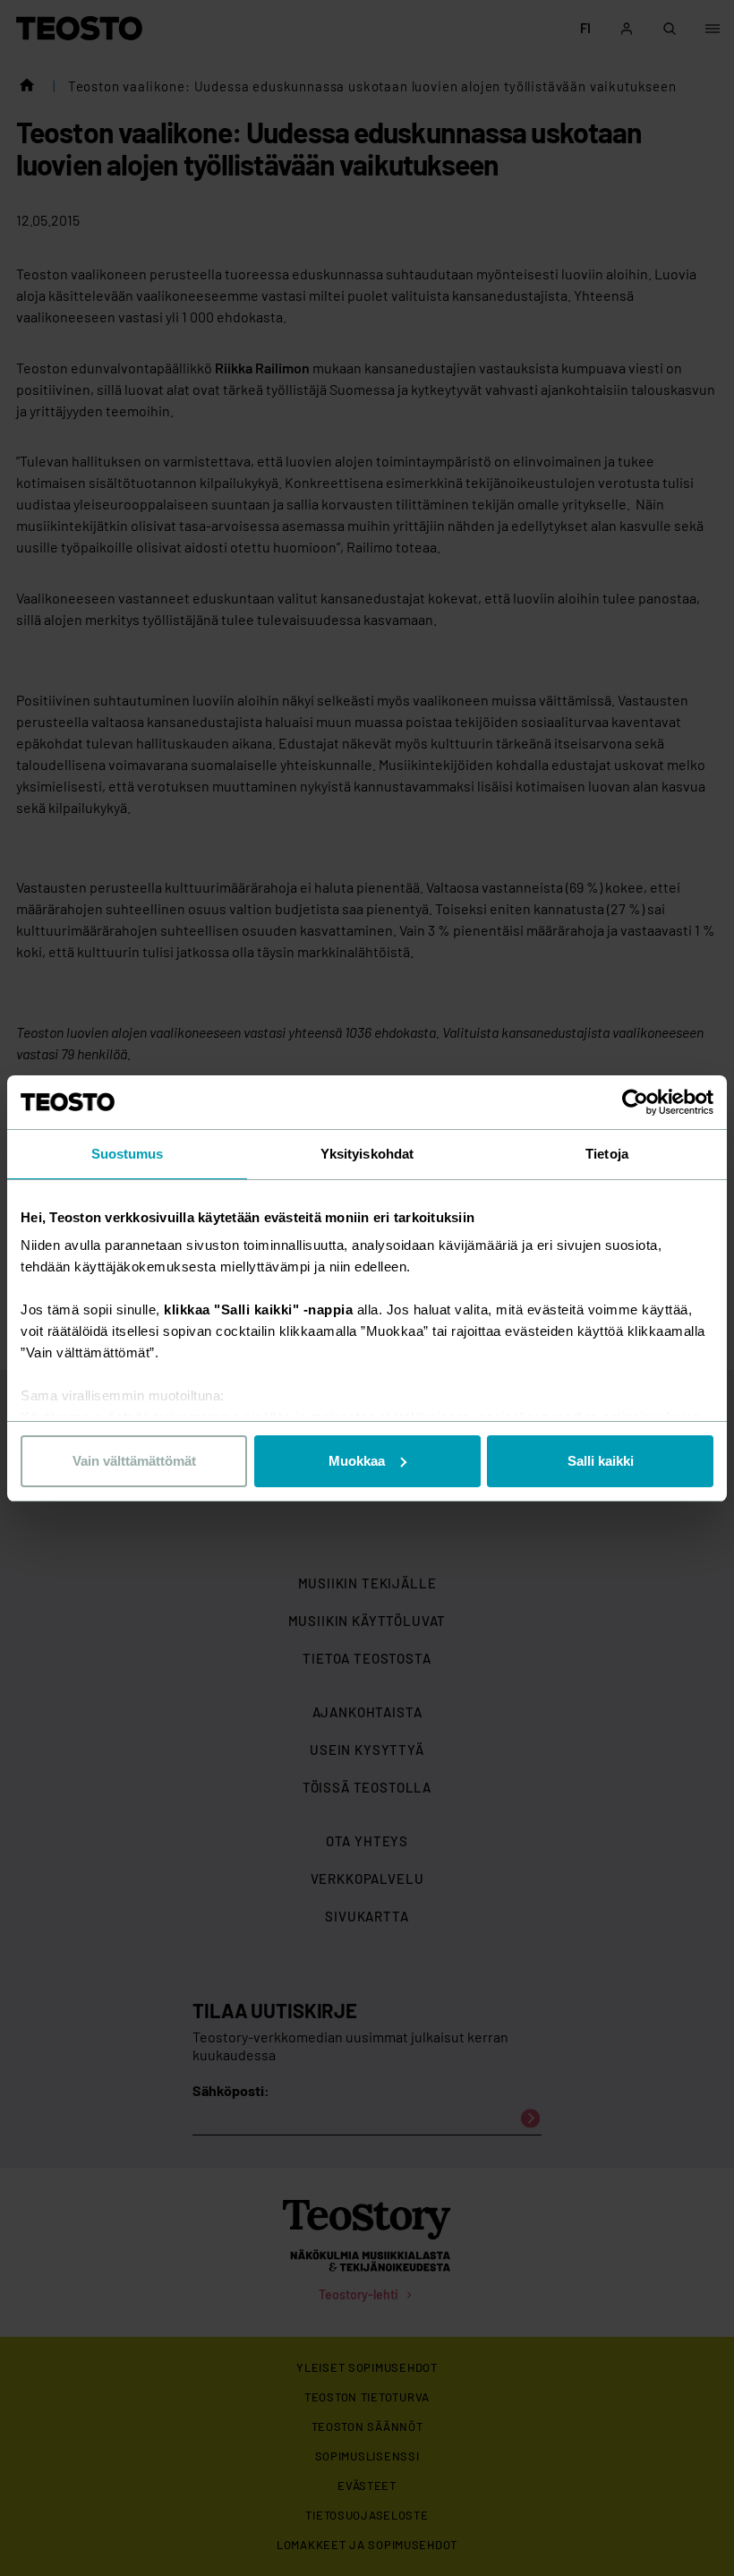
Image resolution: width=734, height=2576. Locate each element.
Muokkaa (357, 1461)
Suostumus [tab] (128, 1154)
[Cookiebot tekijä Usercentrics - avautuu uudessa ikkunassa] (635, 1102)
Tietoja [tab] (607, 1154)
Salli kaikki (601, 1461)
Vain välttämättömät (134, 1461)
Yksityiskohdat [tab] (367, 1154)
